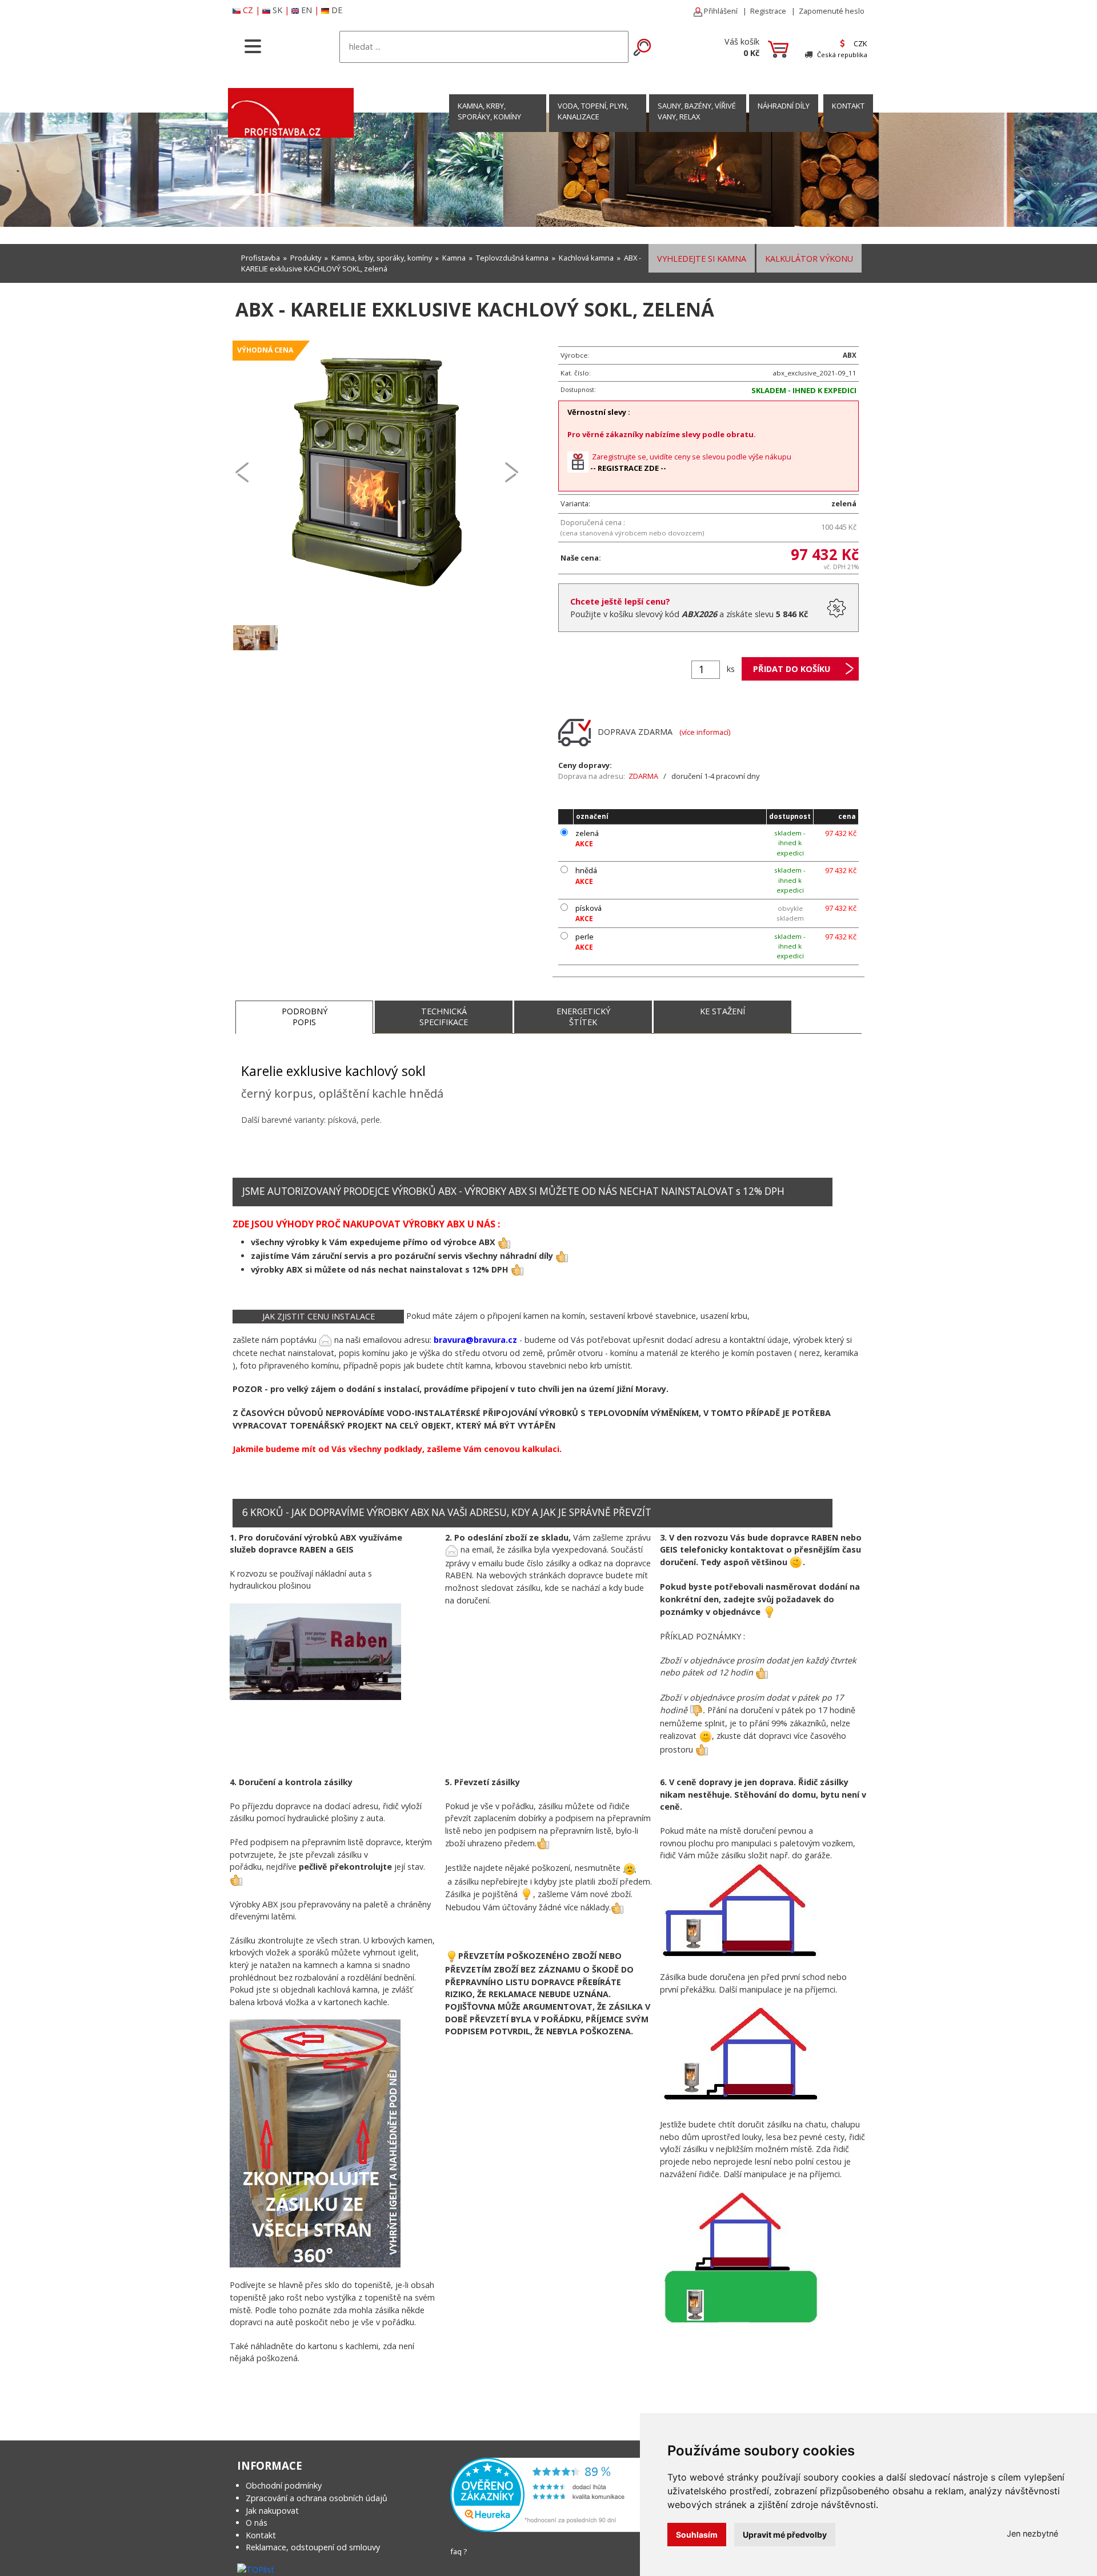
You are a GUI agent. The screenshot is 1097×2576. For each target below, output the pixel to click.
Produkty (306, 258)
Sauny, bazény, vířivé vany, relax (697, 111)
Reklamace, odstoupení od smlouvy (313, 2547)
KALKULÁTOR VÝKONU (809, 259)
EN (307, 10)
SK (277, 10)
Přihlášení (720, 11)
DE (337, 10)
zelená (587, 833)
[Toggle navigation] (253, 45)
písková (588, 908)
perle (584, 937)
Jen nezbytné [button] (1032, 2533)
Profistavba (261, 258)
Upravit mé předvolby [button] (785, 2535)
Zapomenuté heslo (832, 11)
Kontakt (261, 2535)
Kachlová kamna (586, 258)
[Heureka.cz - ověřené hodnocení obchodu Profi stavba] (547, 2494)
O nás (257, 2523)
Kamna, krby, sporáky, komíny (489, 111)
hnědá (586, 870)
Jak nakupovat (272, 2511)
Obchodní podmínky (284, 2485)
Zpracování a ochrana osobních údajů (317, 2498)
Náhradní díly (784, 106)
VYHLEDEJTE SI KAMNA (702, 259)
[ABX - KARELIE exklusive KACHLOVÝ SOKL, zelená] (377, 471)
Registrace (768, 11)
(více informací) (705, 731)
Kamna (454, 258)
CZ (248, 10)
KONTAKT (848, 106)
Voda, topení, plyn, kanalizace (593, 111)
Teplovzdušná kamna (512, 258)
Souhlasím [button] (697, 2535)
